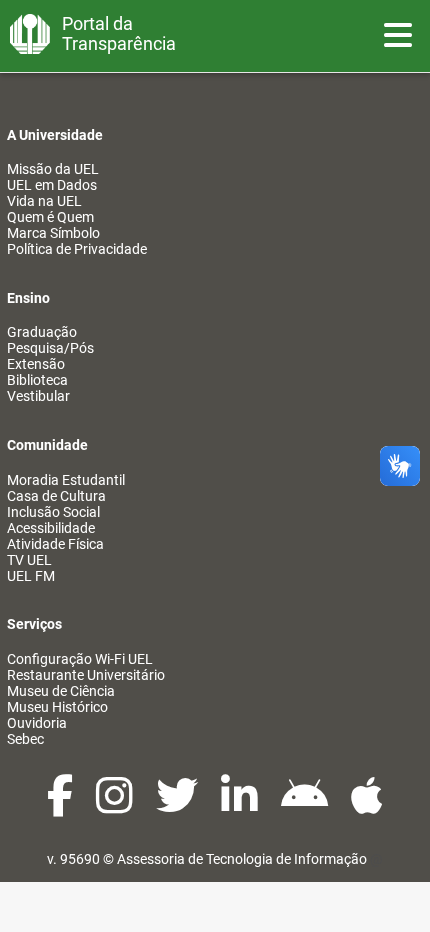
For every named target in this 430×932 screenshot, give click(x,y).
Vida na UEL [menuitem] (44, 201)
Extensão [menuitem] (36, 364)
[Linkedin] (241, 806)
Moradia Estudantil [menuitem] (66, 480)
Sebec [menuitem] (25, 739)
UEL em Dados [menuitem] (52, 185)
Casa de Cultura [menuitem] (56, 496)
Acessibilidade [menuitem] (51, 528)
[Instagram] (116, 806)
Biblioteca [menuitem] (37, 380)
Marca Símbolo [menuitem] (53, 233)
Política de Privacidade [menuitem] (77, 249)
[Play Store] (306, 806)
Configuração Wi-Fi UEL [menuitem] (80, 659)
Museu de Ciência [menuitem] (61, 691)
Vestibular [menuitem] (38, 396)
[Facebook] (61, 806)
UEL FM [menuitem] (31, 576)
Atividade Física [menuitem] (55, 544)
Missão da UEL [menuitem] (53, 169)
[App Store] (367, 806)
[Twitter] (178, 806)
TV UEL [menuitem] (29, 560)
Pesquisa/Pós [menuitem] (50, 348)
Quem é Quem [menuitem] (50, 217)
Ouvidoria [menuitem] (37, 723)
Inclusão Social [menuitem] (53, 512)
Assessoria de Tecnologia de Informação (242, 859)
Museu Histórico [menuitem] (57, 707)
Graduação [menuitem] (42, 332)
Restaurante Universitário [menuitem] (86, 675)
